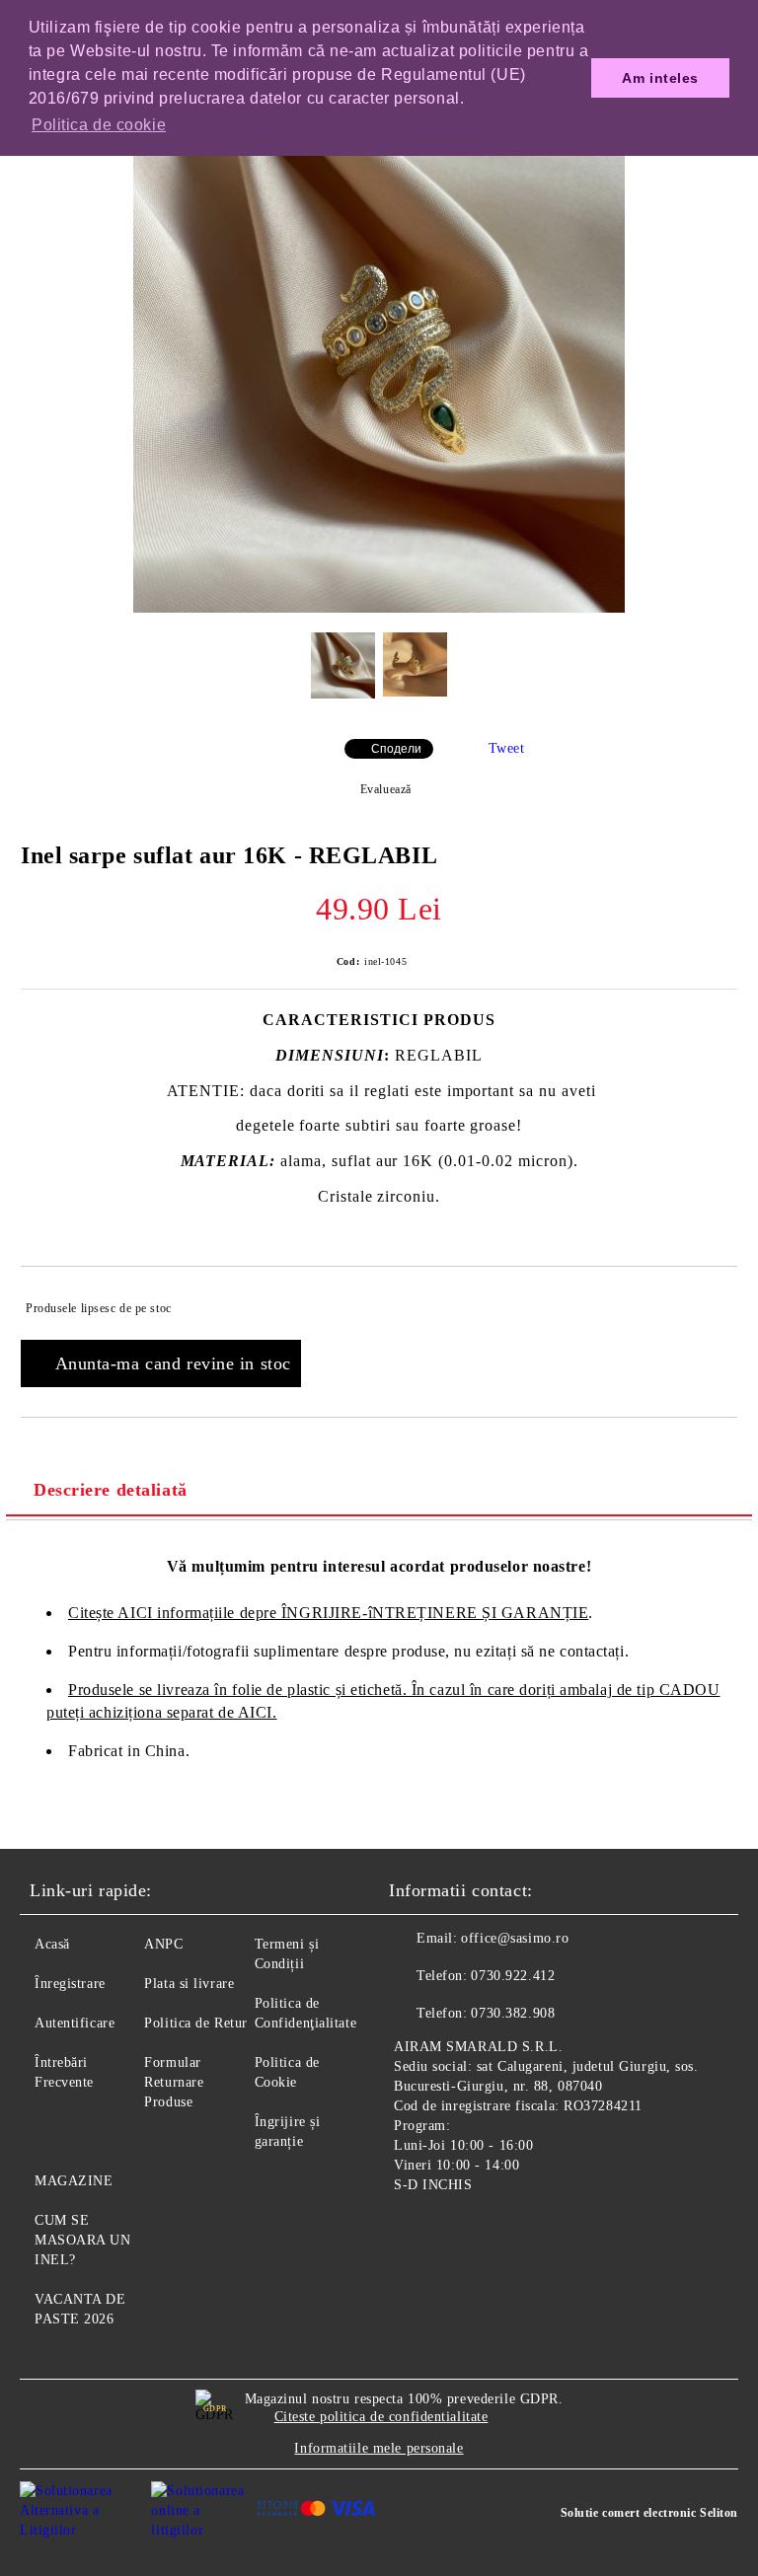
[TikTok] (501, 2231)
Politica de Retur (196, 2023)
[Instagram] (458, 2231)
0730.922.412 (513, 1976)
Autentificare (75, 2023)
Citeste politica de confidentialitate (381, 2417)
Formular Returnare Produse (174, 2082)
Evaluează (386, 789)
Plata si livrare (189, 1984)
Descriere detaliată (111, 1490)
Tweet (507, 748)
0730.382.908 (513, 2013)
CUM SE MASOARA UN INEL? (83, 2240)
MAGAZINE (74, 2181)
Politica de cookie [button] (99, 125)
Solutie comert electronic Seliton (649, 2513)
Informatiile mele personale (379, 2448)
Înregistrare (70, 1984)
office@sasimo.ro (515, 1938)
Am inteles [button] (660, 78)
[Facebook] (415, 2231)
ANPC (163, 1944)
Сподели (396, 749)
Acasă (52, 1944)
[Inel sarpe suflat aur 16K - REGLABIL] (379, 608)
